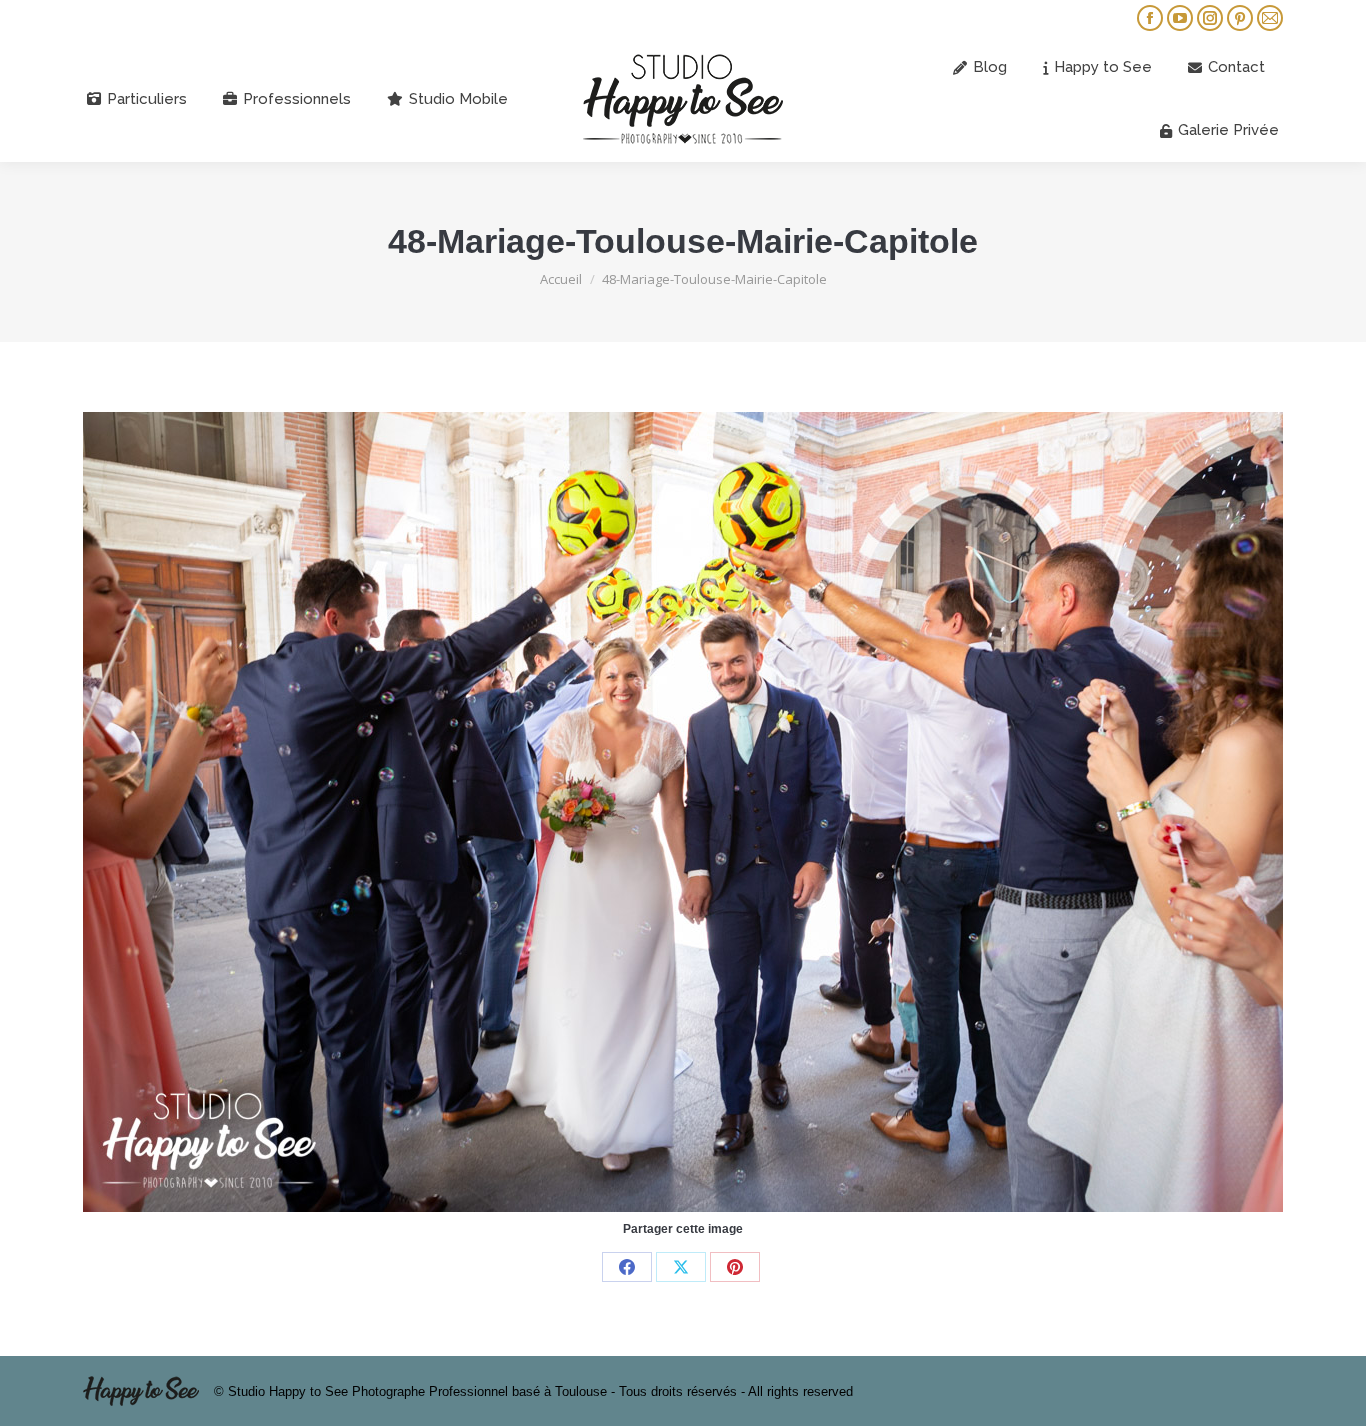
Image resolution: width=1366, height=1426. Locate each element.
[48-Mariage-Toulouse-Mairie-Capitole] (683, 812)
